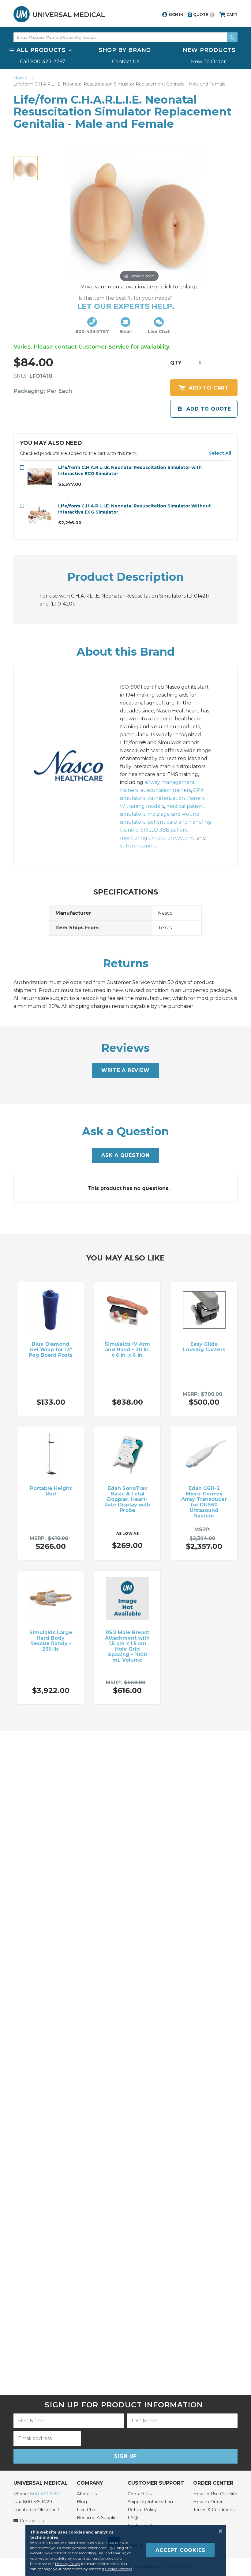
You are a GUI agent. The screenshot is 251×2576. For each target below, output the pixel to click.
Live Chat (87, 2510)
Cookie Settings (119, 2569)
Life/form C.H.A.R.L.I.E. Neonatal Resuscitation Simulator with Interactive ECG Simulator (130, 470)
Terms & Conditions (214, 2510)
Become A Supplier (97, 2518)
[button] (220, 453)
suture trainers (138, 846)
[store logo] (59, 14)
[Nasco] (75, 767)
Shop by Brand (125, 50)
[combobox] (125, 37)
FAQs (133, 2518)
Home (21, 78)
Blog (82, 2502)
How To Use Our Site (215, 2494)
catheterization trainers (176, 798)
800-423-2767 (45, 2494)
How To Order (208, 62)
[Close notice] (219, 2531)
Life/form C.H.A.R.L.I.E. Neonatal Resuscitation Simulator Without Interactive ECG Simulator (135, 509)
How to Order (208, 2502)
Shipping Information (150, 2502)
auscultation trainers (166, 790)
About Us (87, 2494)
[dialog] (125, 2550)
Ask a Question (125, 1155)
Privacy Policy (68, 2564)
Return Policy (142, 2510)
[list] (125, 56)
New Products (209, 50)
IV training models (142, 806)
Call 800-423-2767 (43, 62)
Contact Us (125, 62)
